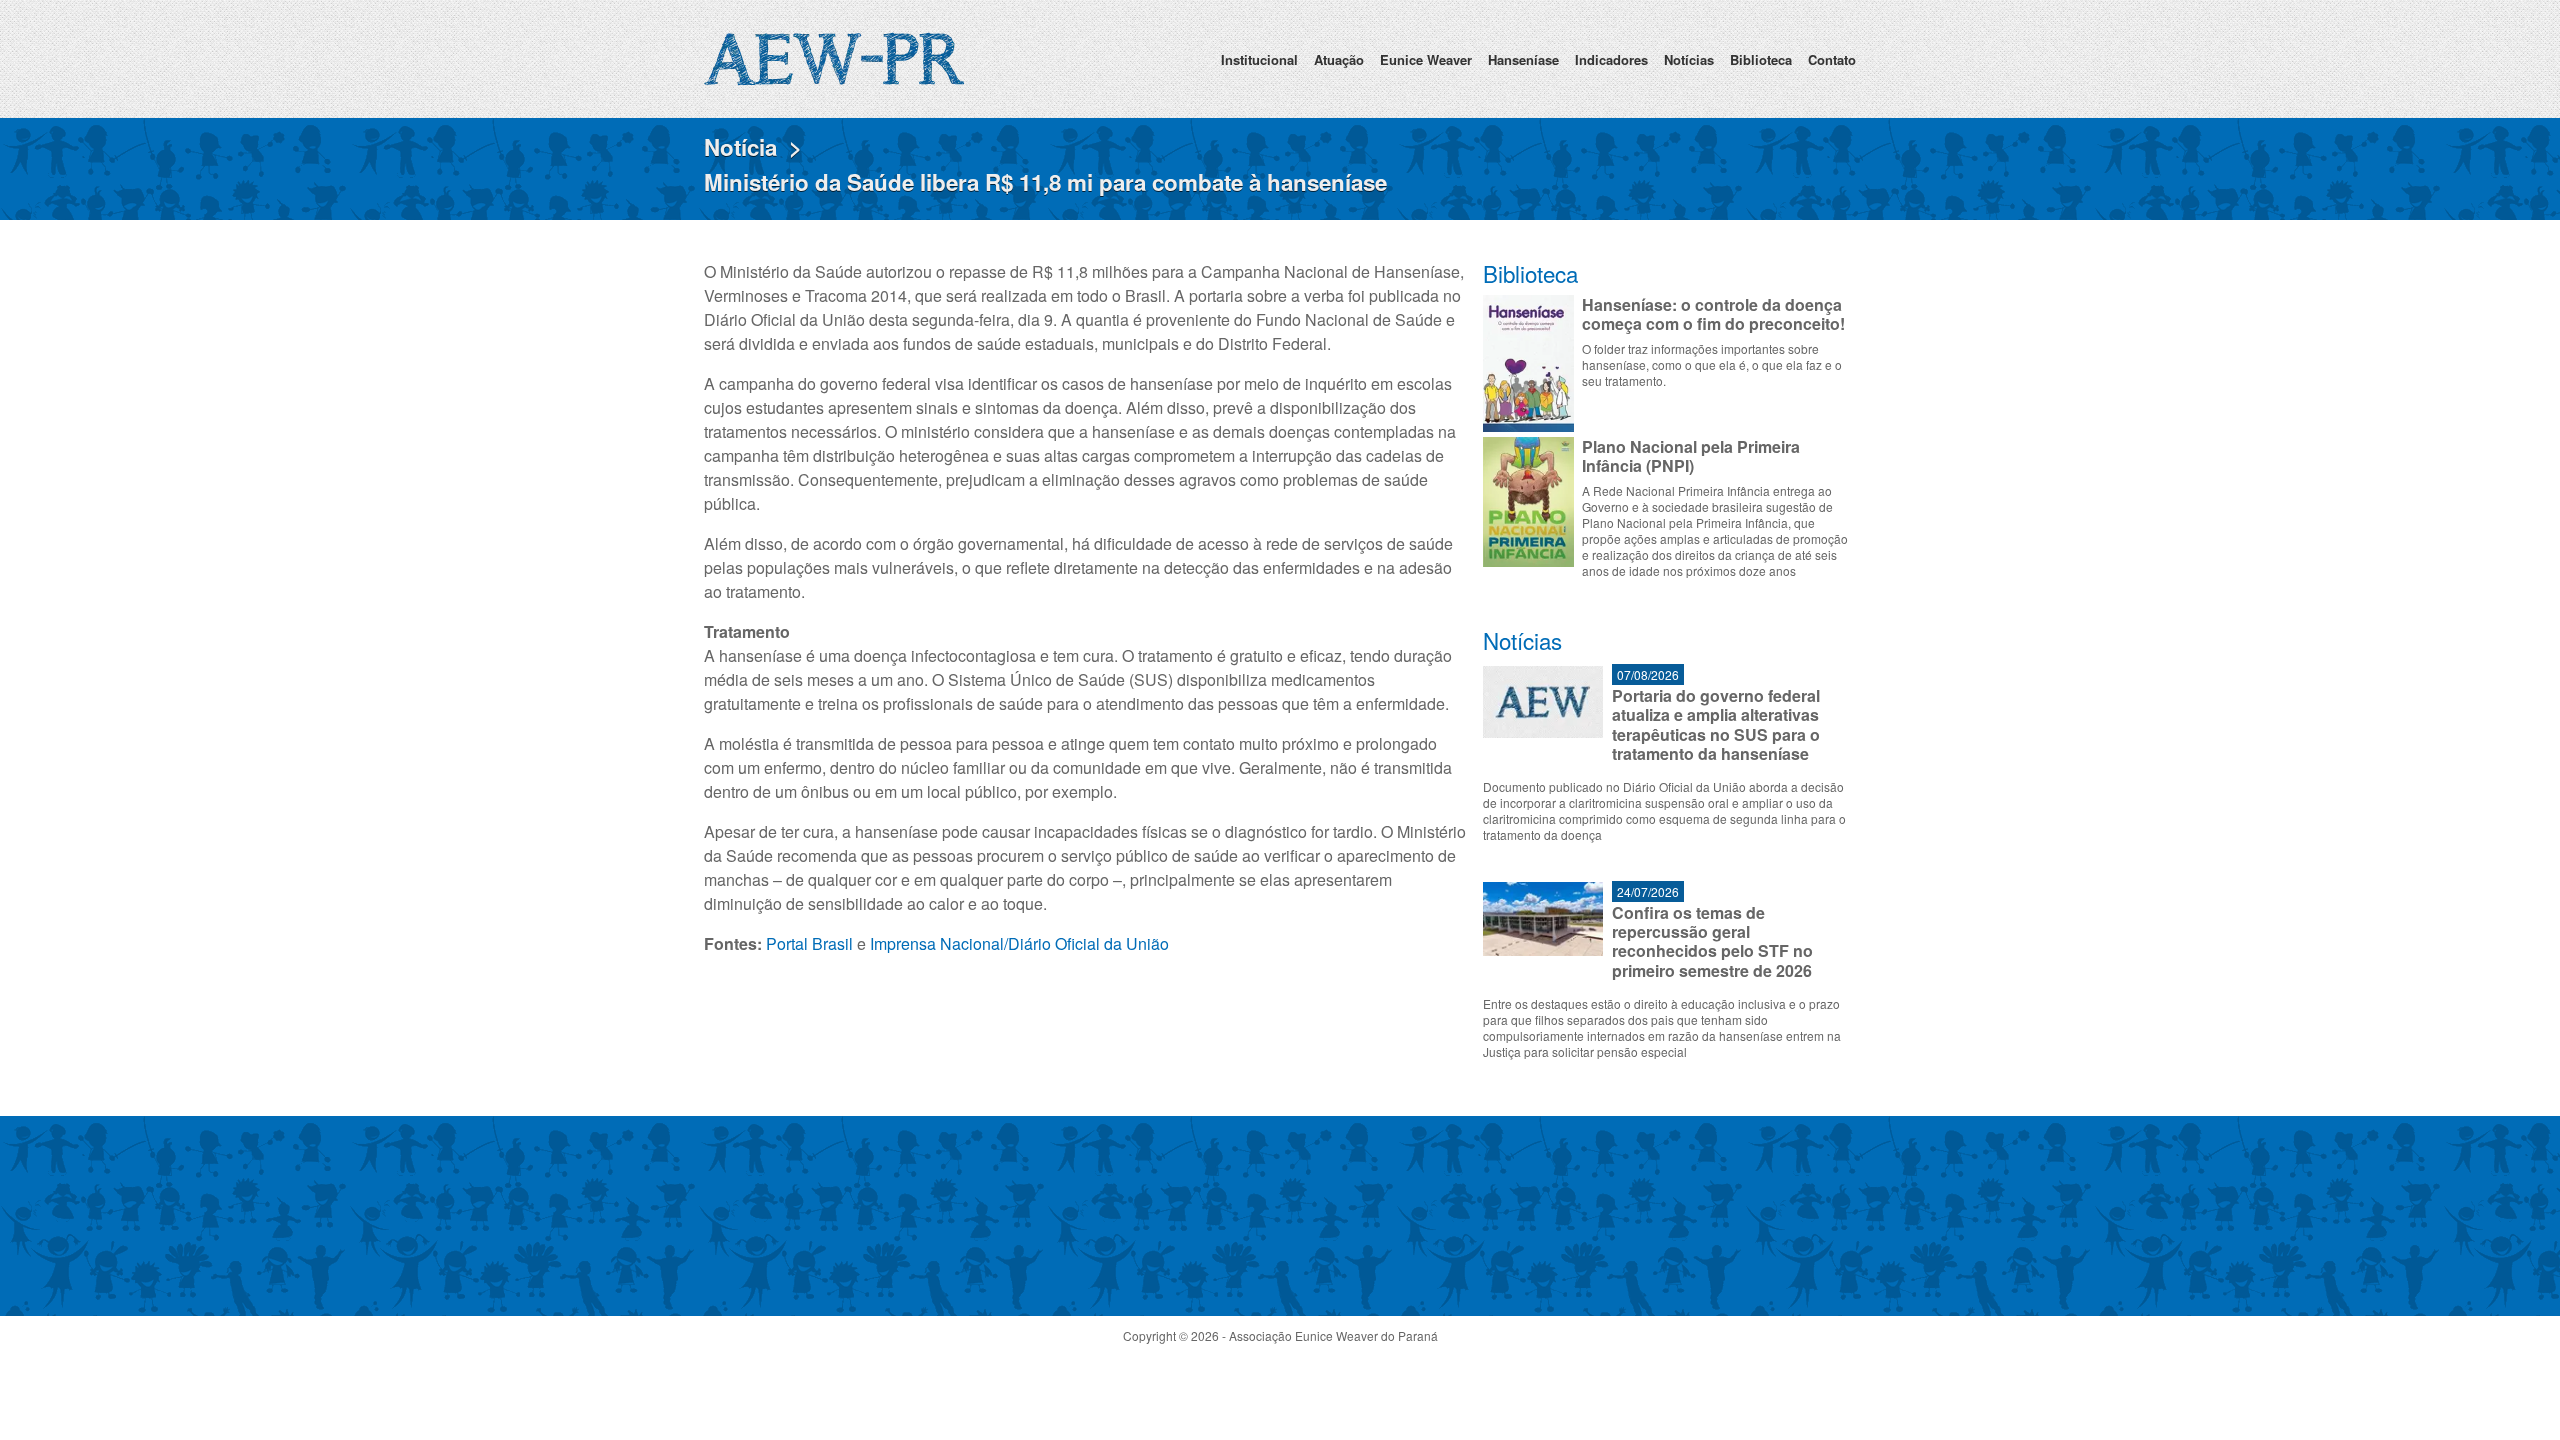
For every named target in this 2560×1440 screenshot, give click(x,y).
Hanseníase (1523, 59)
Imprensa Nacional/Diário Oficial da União (1019, 943)
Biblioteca (1761, 59)
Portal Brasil (809, 943)
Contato (1832, 59)
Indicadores (1611, 59)
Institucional (1259, 59)
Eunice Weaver (1426, 59)
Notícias (1689, 59)
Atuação (1339, 59)
